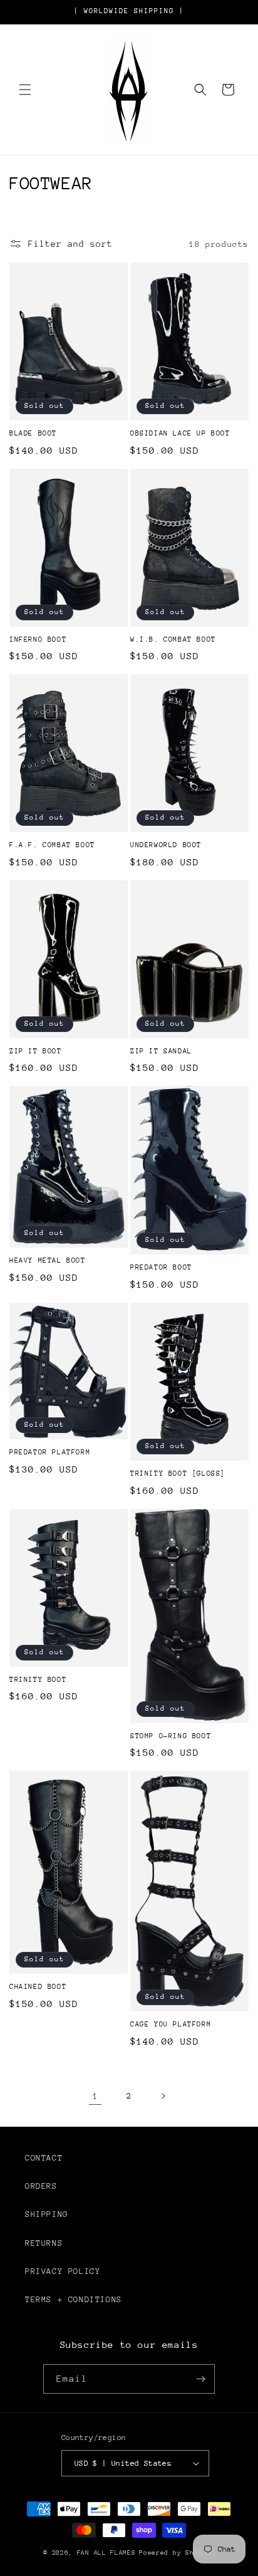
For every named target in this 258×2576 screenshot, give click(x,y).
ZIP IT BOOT (36, 1051)
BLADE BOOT (33, 433)
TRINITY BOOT (38, 1680)
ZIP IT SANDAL (161, 1051)
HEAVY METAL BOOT (48, 1260)
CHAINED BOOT (38, 1987)
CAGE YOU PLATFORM (171, 2024)
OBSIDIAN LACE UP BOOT (180, 433)
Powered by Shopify (177, 2553)
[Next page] (163, 2096)
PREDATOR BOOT (161, 1267)
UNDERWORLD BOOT (166, 845)
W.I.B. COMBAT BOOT (173, 639)
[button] (25, 90)
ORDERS (41, 2186)
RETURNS (44, 2243)
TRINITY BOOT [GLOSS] (178, 1473)
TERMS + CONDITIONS (74, 2299)
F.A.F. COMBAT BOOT (52, 845)
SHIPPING (47, 2214)
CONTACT (44, 2158)
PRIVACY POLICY (63, 2271)
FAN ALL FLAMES (106, 2553)
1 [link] (95, 2096)
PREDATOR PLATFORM (50, 1452)
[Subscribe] (200, 2379)
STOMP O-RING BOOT (171, 1736)
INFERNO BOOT (38, 639)
